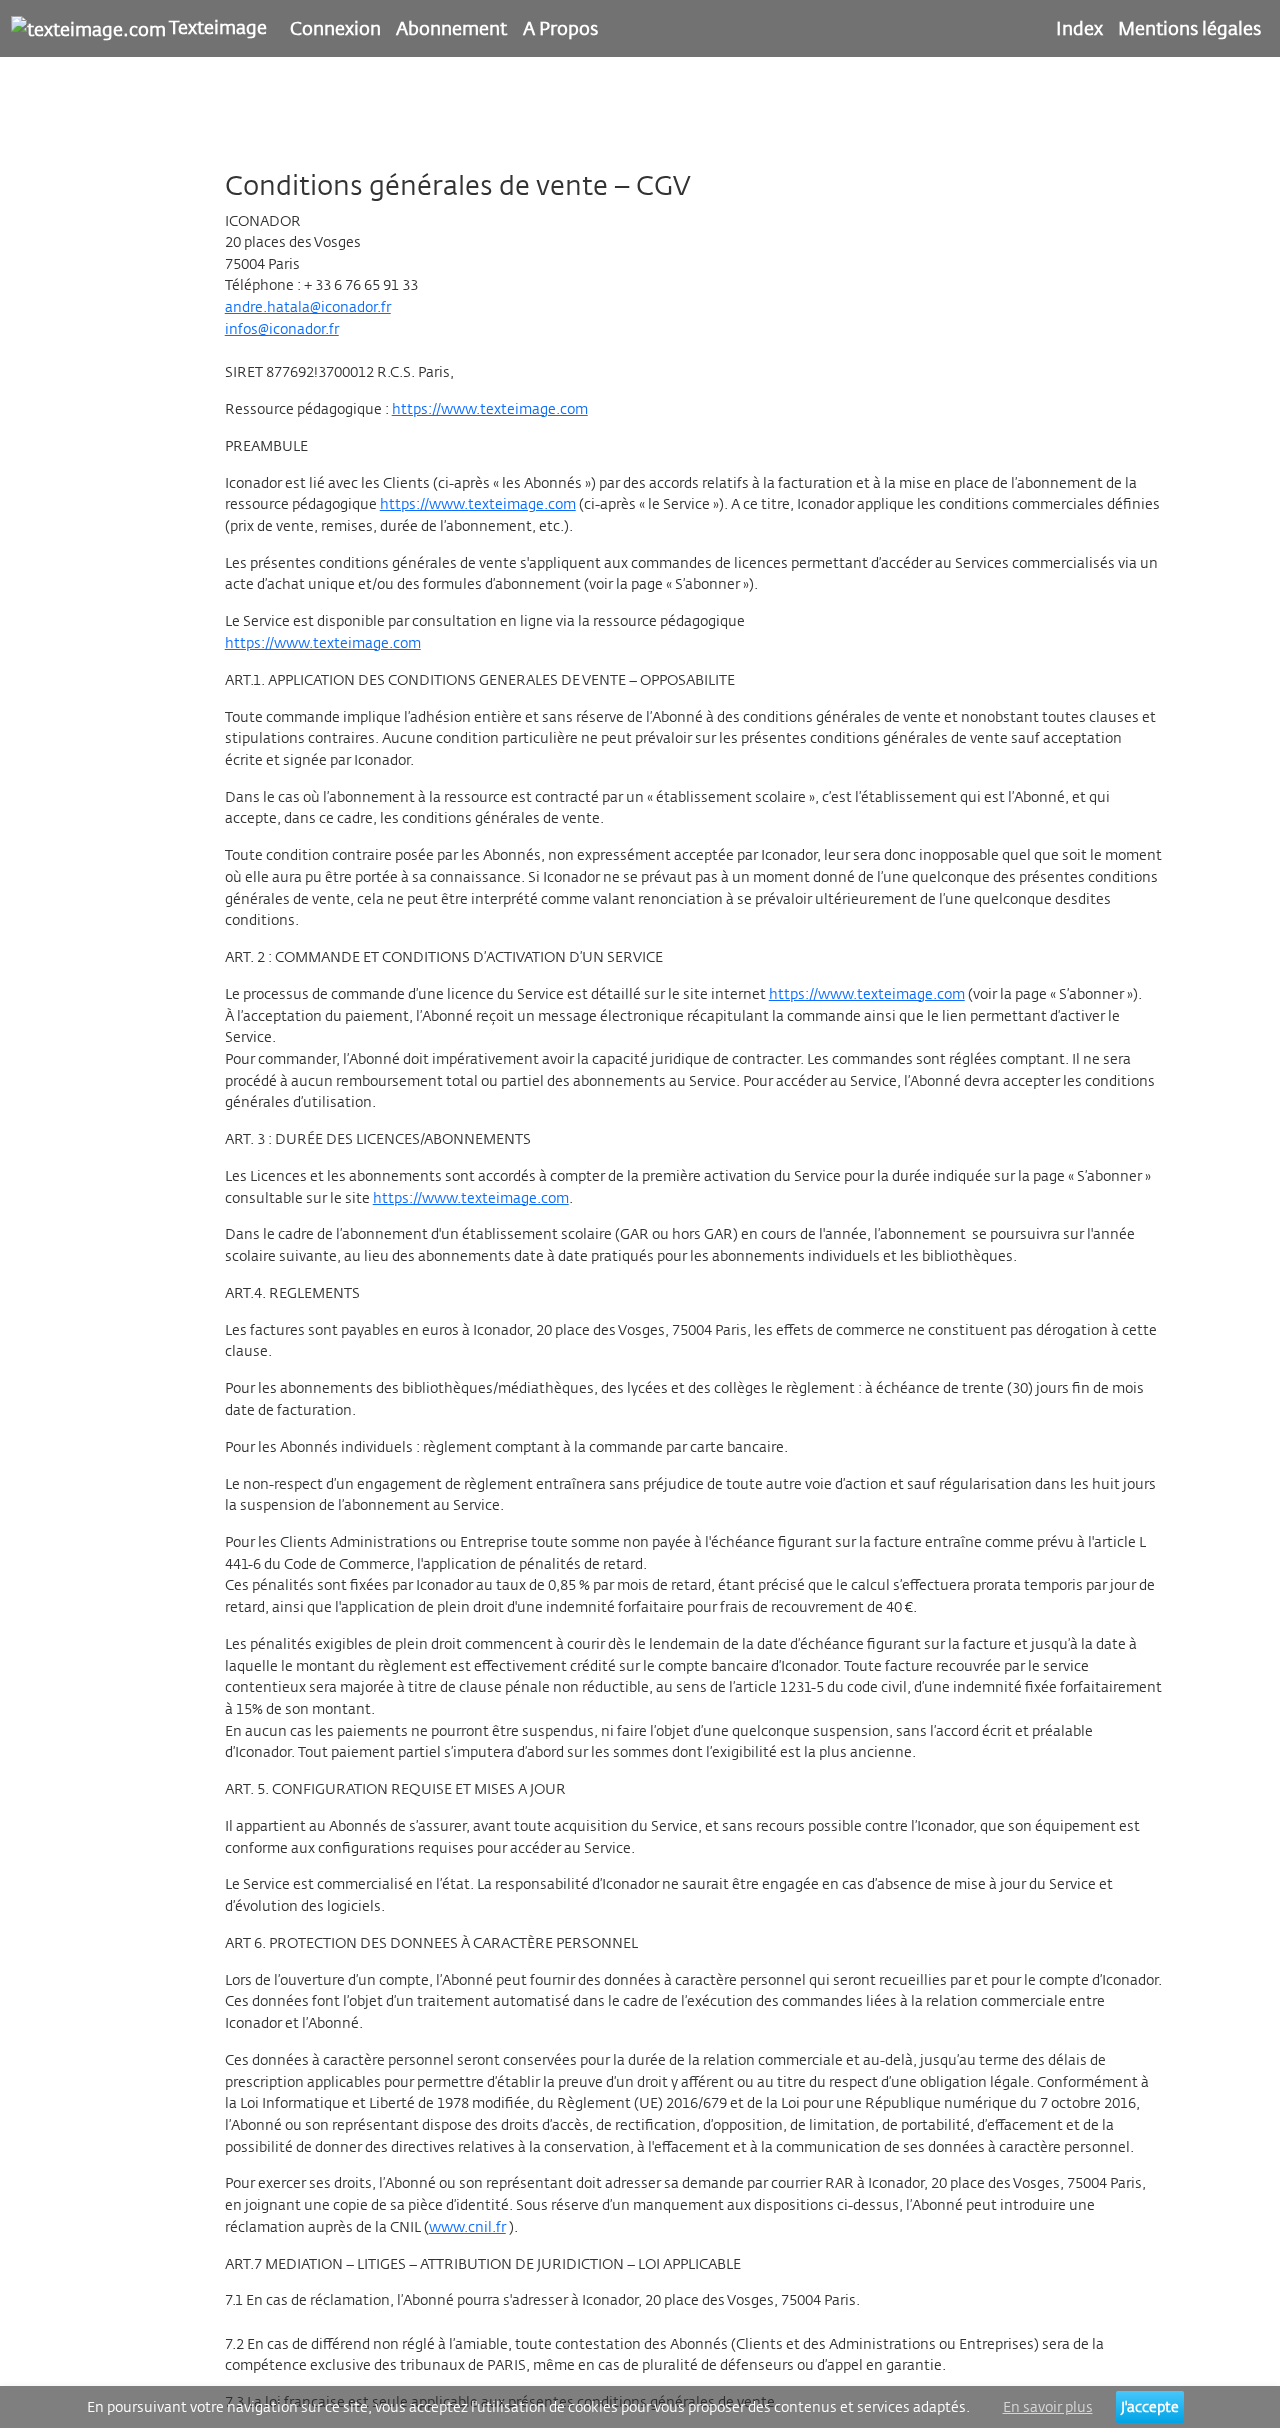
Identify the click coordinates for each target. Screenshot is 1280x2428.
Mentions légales (1189, 28)
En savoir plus (1048, 2406)
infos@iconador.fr (282, 328)
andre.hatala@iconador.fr (308, 306)
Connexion (335, 28)
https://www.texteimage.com (490, 408)
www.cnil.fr (467, 2226)
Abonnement (451, 28)
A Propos (560, 28)
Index (1079, 28)
